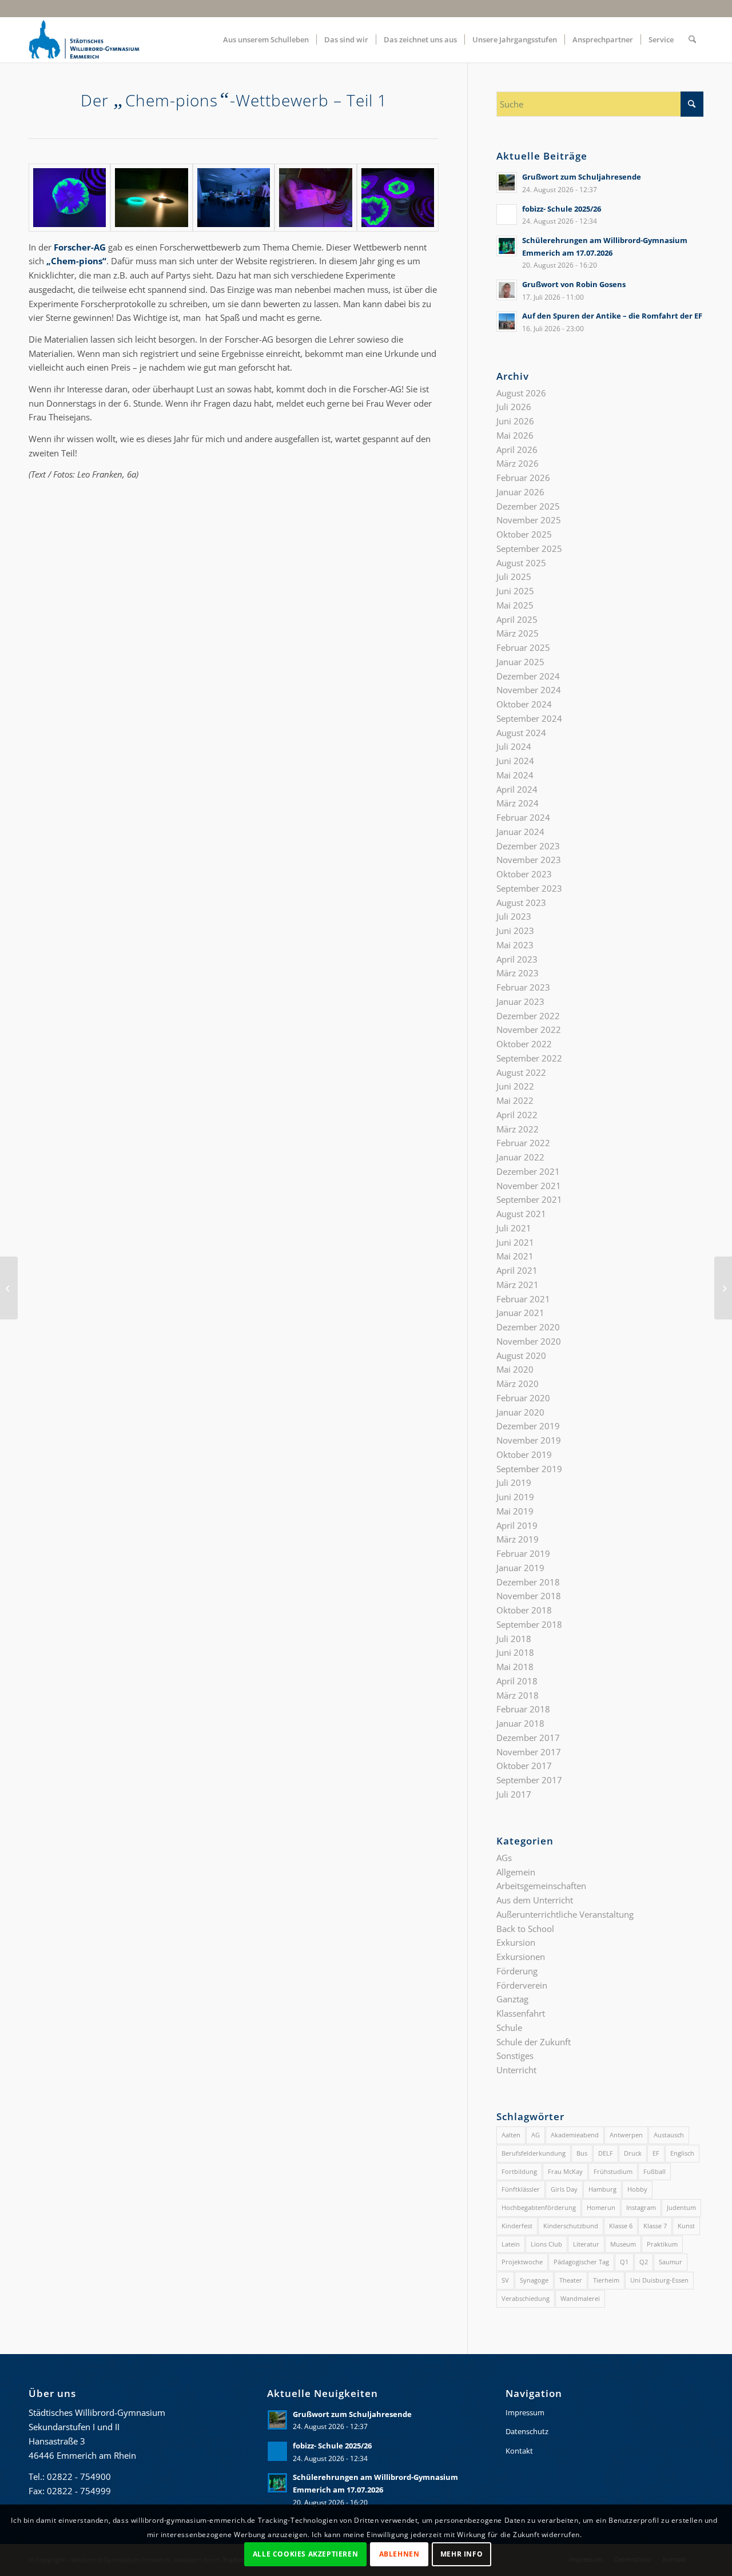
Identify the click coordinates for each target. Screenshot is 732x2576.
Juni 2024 (515, 761)
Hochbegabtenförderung (539, 2207)
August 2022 (521, 1072)
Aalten (511, 2135)
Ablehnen (399, 2554)
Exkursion (516, 1942)
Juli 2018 (514, 1639)
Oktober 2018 (524, 1610)
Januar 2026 (520, 492)
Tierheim (606, 2280)
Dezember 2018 (528, 1582)
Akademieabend (575, 2135)
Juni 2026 (515, 421)
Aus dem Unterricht (535, 1900)
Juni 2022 (515, 1086)
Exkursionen (521, 1957)
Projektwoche (522, 2262)
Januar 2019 (520, 1568)
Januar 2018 (520, 1723)
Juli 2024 (514, 746)
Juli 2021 (514, 1228)
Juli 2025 (514, 577)
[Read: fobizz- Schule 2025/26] (507, 214)
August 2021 (521, 1214)
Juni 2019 (515, 1497)
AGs (504, 1858)
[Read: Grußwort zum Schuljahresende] (507, 182)
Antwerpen (626, 2135)
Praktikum (662, 2244)
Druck (633, 2153)
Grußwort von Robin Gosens (574, 284)
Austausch (669, 2135)
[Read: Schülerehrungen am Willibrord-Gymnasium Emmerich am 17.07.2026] (507, 246)
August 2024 (521, 733)
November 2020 (529, 1341)
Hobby (637, 2189)
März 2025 (518, 633)
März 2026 (518, 463)
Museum (623, 2244)
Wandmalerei (580, 2298)
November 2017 (529, 1752)
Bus (582, 2153)
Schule (509, 2028)
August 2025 (521, 563)
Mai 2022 (515, 1100)
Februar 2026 (523, 478)
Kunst (686, 2226)
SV (505, 2280)
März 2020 (518, 1384)
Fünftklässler (521, 2189)
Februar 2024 (523, 817)
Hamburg (602, 2189)
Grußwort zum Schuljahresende (582, 177)
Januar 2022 (520, 1157)
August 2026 (521, 393)
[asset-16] (398, 198)
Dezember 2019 (528, 1426)
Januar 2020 (520, 1412)
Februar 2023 (523, 987)
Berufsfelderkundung (534, 2153)
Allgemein (516, 1872)
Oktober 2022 (524, 1044)
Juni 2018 (515, 1652)
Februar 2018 (523, 1709)
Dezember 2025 (528, 506)
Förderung (517, 1971)
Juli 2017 (514, 1794)
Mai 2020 (515, 1369)
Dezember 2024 (528, 676)
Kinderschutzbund (571, 2226)
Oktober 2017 (524, 1766)
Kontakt (519, 2451)
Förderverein (522, 1985)
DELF (606, 2153)
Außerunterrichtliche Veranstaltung (565, 1914)
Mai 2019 (515, 1511)
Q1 (624, 2262)
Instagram (641, 2207)
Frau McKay (565, 2171)
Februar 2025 (523, 647)
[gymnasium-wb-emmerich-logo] (84, 39)
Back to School (525, 1929)
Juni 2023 (515, 931)
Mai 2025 (515, 605)
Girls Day (564, 2189)
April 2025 (517, 619)
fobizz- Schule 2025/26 (562, 209)
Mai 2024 (515, 775)
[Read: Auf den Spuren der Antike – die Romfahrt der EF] (507, 321)
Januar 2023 (520, 1001)
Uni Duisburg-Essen (659, 2280)
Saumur (671, 2262)
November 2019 (529, 1440)
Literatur (586, 2244)
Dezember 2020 (528, 1327)
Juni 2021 (515, 1242)
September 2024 (529, 718)
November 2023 (529, 860)
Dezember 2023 (528, 846)
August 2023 (521, 903)
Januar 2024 (520, 832)
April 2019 (517, 1525)
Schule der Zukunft (534, 2042)
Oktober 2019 (524, 1454)
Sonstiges (515, 2056)
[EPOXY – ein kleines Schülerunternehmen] (9, 1288)
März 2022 (518, 1129)
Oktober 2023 (524, 874)
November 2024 (529, 690)
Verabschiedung (526, 2298)
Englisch (682, 2153)
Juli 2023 (514, 916)
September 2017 (529, 1780)
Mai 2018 (515, 1667)
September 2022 (529, 1058)
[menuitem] (266, 39)
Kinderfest (517, 2226)
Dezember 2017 (528, 1738)
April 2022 (517, 1115)
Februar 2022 (523, 1143)
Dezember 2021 (528, 1171)
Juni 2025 (515, 591)
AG (536, 2135)
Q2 (644, 2262)
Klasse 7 (655, 2226)
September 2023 (529, 888)
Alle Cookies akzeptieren (305, 2554)
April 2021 (517, 1270)
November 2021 (529, 1186)
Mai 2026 (515, 435)
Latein (511, 2244)
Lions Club (546, 2244)
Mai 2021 (515, 1256)
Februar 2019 (523, 1553)
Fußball (655, 2171)
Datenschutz (527, 2431)
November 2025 (529, 520)
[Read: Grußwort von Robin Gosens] (507, 290)
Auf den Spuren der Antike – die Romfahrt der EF (612, 316)
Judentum (681, 2207)
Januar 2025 (520, 662)
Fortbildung (519, 2171)
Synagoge (534, 2280)
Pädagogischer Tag (581, 2262)
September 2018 (529, 1624)
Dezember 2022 (528, 1016)
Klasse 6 (621, 2226)
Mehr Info (462, 2554)
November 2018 (529, 1596)
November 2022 (529, 1029)
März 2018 (518, 1695)
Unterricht (516, 2070)
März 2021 (518, 1285)
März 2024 (518, 803)
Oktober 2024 (524, 704)
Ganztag (512, 1999)
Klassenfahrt (521, 2013)
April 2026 (517, 450)
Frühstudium (613, 2171)
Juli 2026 (514, 407)
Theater (571, 2280)
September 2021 (529, 1199)
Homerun (601, 2207)
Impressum (525, 2412)
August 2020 (521, 1355)
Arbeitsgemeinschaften (541, 1886)
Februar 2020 (523, 1398)
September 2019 (529, 1469)
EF (656, 2153)
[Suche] (692, 39)
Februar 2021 (523, 1299)
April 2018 (517, 1681)
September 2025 (529, 548)
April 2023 (517, 959)
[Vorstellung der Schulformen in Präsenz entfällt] (723, 1288)
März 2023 (518, 973)
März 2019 (518, 1539)
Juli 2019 (514, 1482)
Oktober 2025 (524, 534)
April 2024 (517, 789)
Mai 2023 (515, 945)
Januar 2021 (520, 1313)
